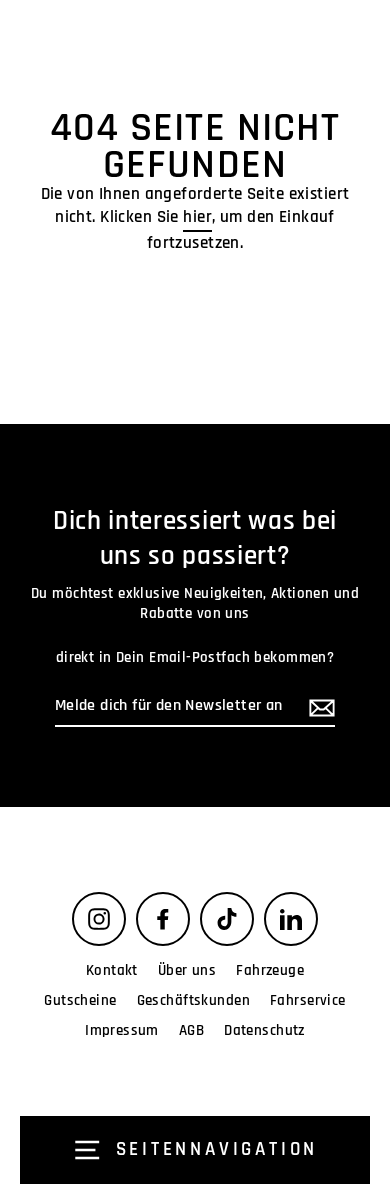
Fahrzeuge (270, 970)
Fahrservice (308, 1000)
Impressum (122, 1030)
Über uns (187, 970)
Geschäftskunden (193, 1000)
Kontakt (112, 970)
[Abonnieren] (319, 707)
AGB (191, 1030)
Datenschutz (264, 1030)
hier (197, 217)
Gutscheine (80, 1000)
